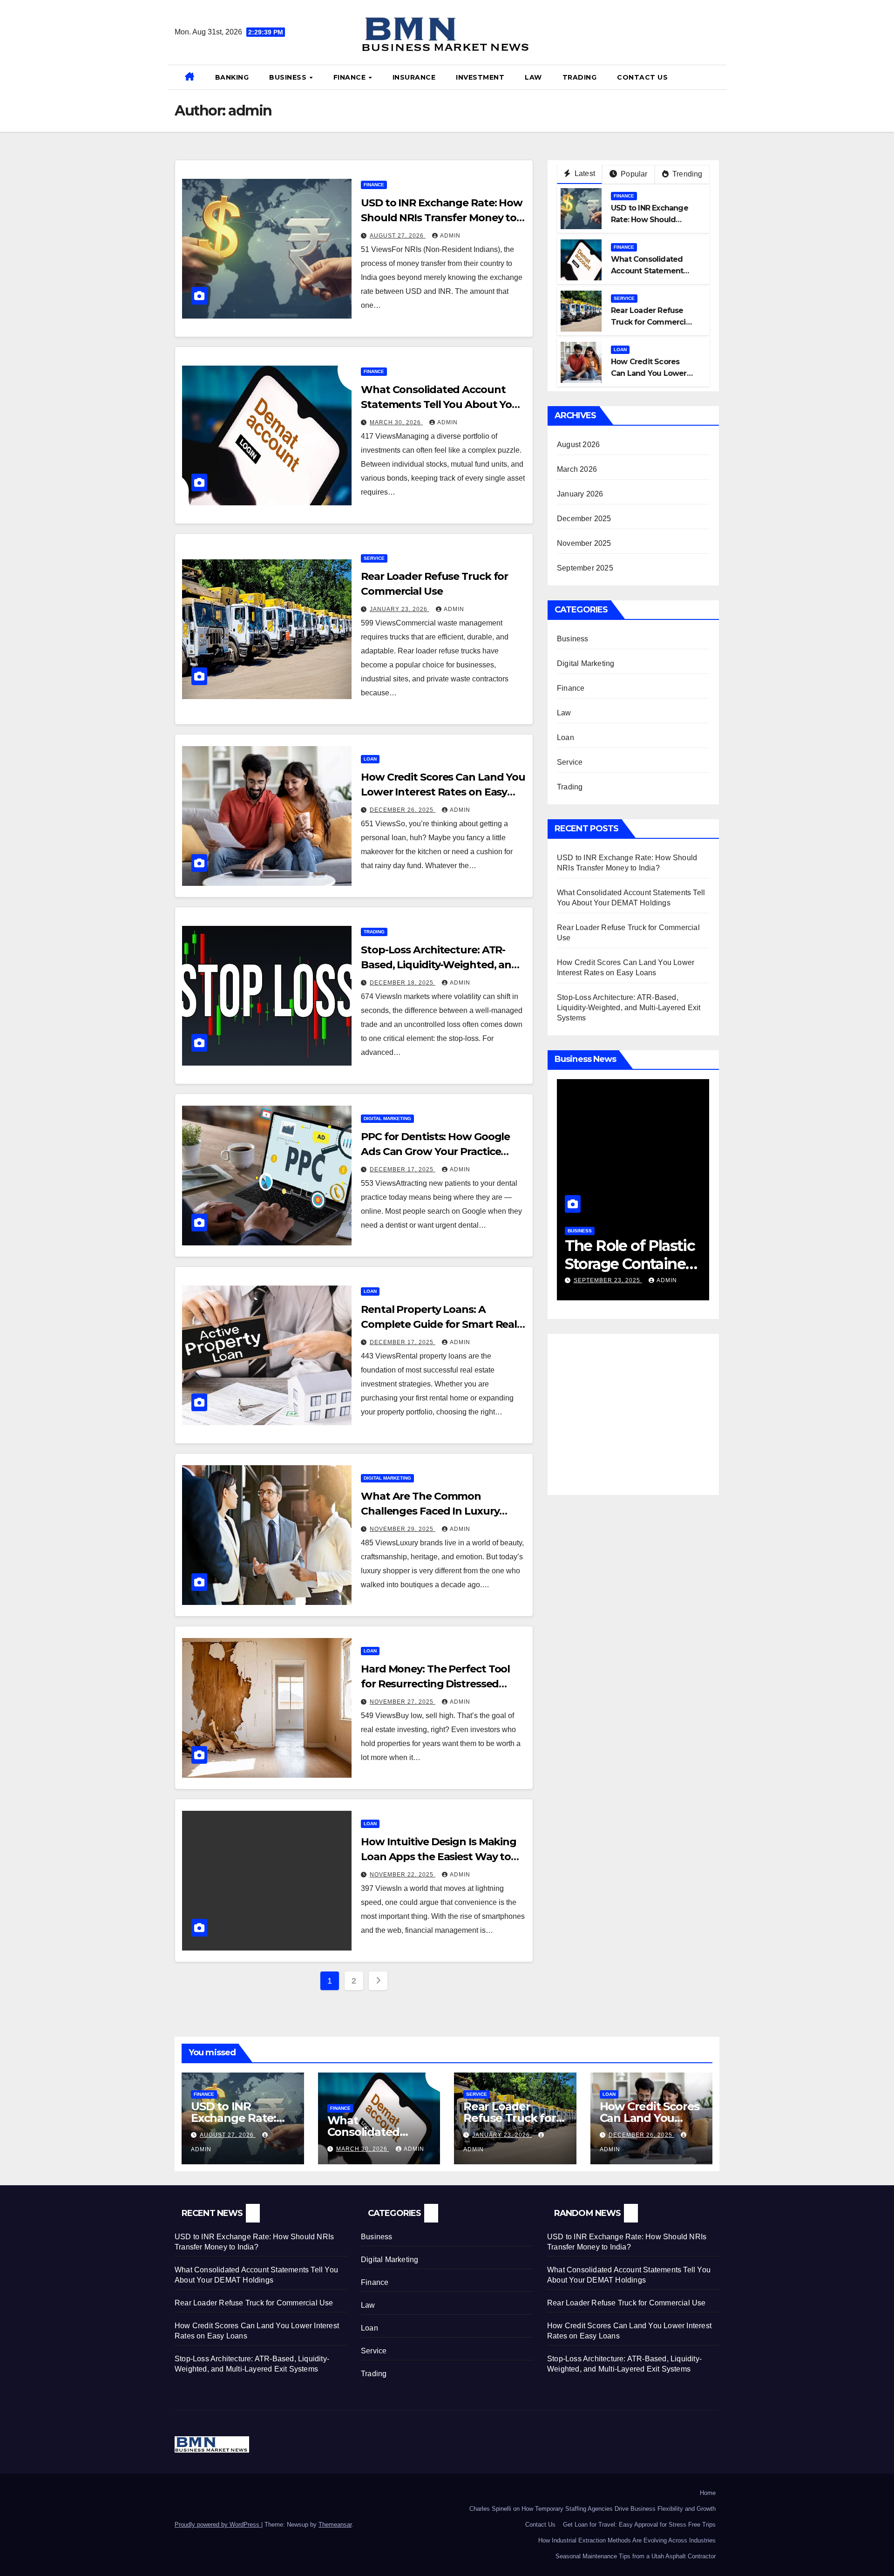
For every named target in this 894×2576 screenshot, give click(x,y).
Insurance (414, 77)
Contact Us (642, 77)
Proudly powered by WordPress (218, 2525)
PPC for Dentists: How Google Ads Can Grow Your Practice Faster (435, 1152)
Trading (580, 77)
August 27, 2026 (398, 236)
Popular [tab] (633, 174)
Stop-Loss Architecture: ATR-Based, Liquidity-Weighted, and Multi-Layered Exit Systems (440, 965)
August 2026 (578, 445)
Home (708, 2493)
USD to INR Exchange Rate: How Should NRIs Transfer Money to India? (442, 218)
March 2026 (577, 469)
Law (533, 77)
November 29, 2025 (403, 1529)
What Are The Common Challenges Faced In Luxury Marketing (430, 1511)
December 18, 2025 (403, 983)
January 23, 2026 (400, 609)
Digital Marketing (387, 1118)
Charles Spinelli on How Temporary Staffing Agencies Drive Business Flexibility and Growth (593, 2509)
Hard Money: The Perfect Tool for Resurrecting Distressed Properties (435, 1684)
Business (289, 77)
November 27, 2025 (403, 1702)
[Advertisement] (635, 1408)
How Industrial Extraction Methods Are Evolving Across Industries (627, 2540)
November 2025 (584, 543)
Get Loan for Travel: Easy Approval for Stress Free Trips (639, 2525)
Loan (370, 759)
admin (450, 236)
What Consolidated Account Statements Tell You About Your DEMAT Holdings (442, 404)
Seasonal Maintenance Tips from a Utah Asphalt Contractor (636, 2556)
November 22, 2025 (403, 1875)
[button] (716, 77)
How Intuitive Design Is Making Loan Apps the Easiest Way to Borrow (439, 1857)
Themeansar (335, 2525)
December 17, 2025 (403, 1169)
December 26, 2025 (403, 810)
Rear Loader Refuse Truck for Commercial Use (651, 322)
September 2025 (585, 568)
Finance (351, 77)
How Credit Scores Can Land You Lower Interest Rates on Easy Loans (443, 792)
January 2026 (580, 494)
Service (374, 558)
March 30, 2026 (396, 422)
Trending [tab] (687, 174)
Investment (480, 77)
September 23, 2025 (622, 1280)
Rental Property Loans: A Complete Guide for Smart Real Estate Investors (439, 1324)
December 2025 (584, 519)
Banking (232, 77)
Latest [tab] (584, 173)
